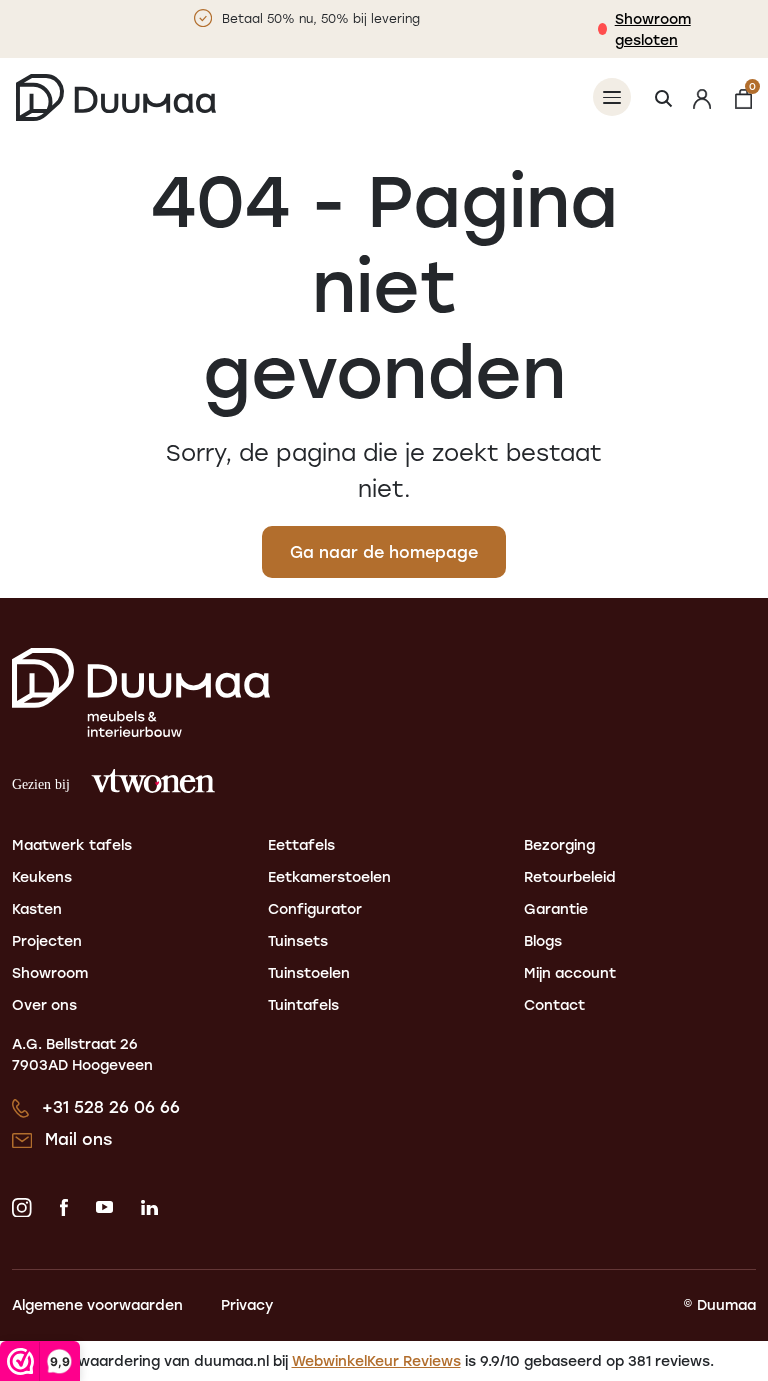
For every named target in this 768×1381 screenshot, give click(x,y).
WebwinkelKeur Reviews (376, 1360)
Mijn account (570, 972)
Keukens (42, 876)
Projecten (47, 940)
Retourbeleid (570, 876)
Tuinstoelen (309, 972)
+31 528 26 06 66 (111, 1106)
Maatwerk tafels (72, 844)
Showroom (50, 972)
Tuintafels (303, 1004)
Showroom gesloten (653, 29)
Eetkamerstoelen (329, 876)
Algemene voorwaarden (97, 1304)
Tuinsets (298, 940)
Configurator (315, 908)
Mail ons (78, 1138)
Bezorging (559, 844)
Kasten (37, 908)
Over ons (44, 1004)
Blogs (543, 940)
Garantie (556, 908)
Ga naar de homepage (384, 551)
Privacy (247, 1304)
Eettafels (301, 844)
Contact (554, 1004)
